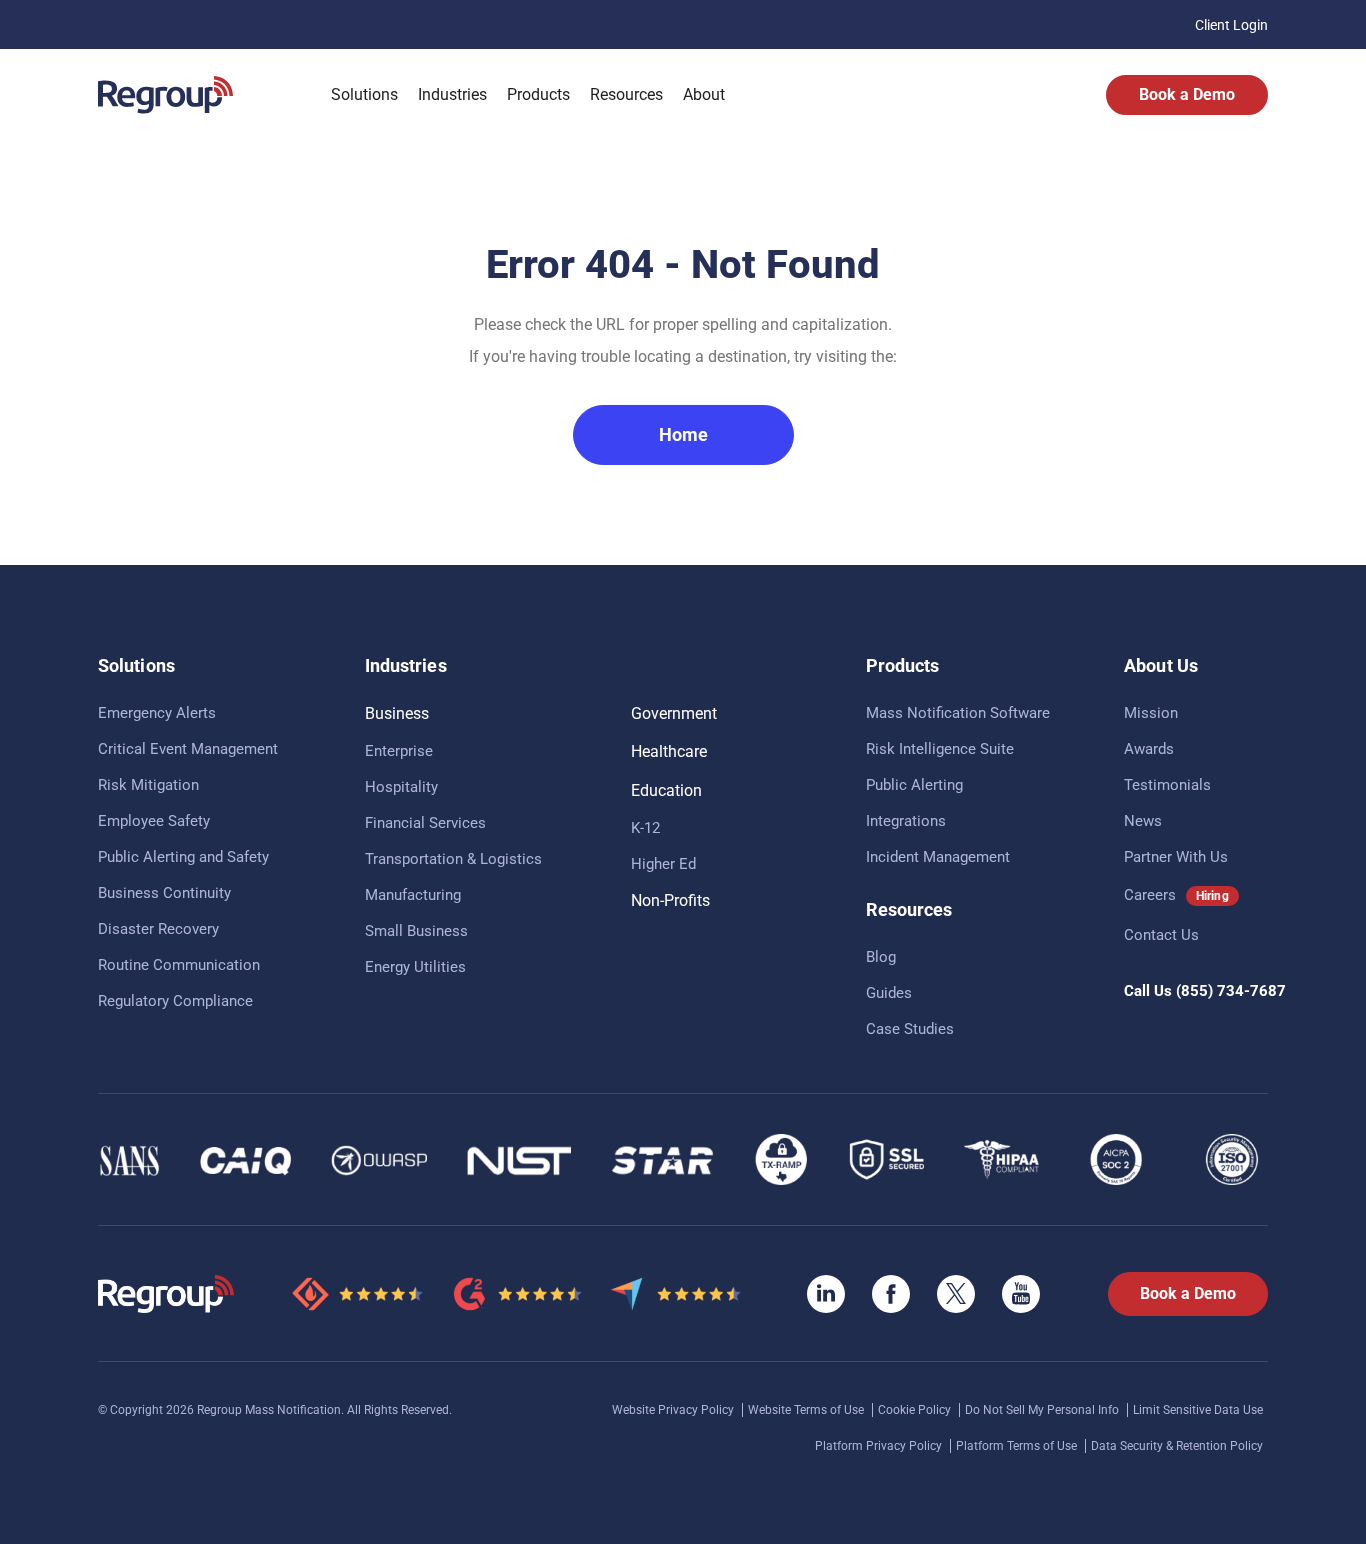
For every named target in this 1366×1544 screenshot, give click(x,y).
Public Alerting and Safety (183, 857)
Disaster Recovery (158, 929)
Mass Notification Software (958, 713)
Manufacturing (413, 895)
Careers (1150, 895)
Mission (1151, 713)
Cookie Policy (916, 1410)
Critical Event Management (188, 749)
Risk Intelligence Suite (940, 749)
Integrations (906, 821)
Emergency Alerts (157, 713)
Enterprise (399, 751)
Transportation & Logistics (453, 859)
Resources (626, 94)
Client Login (1231, 25)
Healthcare (669, 751)
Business (397, 713)
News (1143, 821)
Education (666, 790)
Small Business (416, 931)
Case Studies (910, 1029)
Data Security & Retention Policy (1177, 1446)
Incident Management (938, 857)
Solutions (364, 94)
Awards (1149, 749)
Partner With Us (1176, 857)
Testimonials (1167, 785)
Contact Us (1161, 935)
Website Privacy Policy (674, 1410)
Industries (452, 94)
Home (683, 434)
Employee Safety (154, 821)
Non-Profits (670, 900)
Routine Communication (179, 965)
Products (538, 94)
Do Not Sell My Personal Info (1043, 1410)
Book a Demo (1187, 94)
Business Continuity (164, 893)
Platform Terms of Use (1018, 1446)
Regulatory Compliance (175, 1001)
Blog (881, 957)
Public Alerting (914, 785)
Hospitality (401, 787)
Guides (889, 993)
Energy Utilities (415, 967)
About (704, 94)
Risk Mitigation (148, 785)
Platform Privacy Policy (880, 1446)
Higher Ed (663, 864)
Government (674, 713)
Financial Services (425, 823)
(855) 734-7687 (1231, 991)
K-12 (645, 828)
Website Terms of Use (807, 1410)
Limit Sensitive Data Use (1198, 1410)
